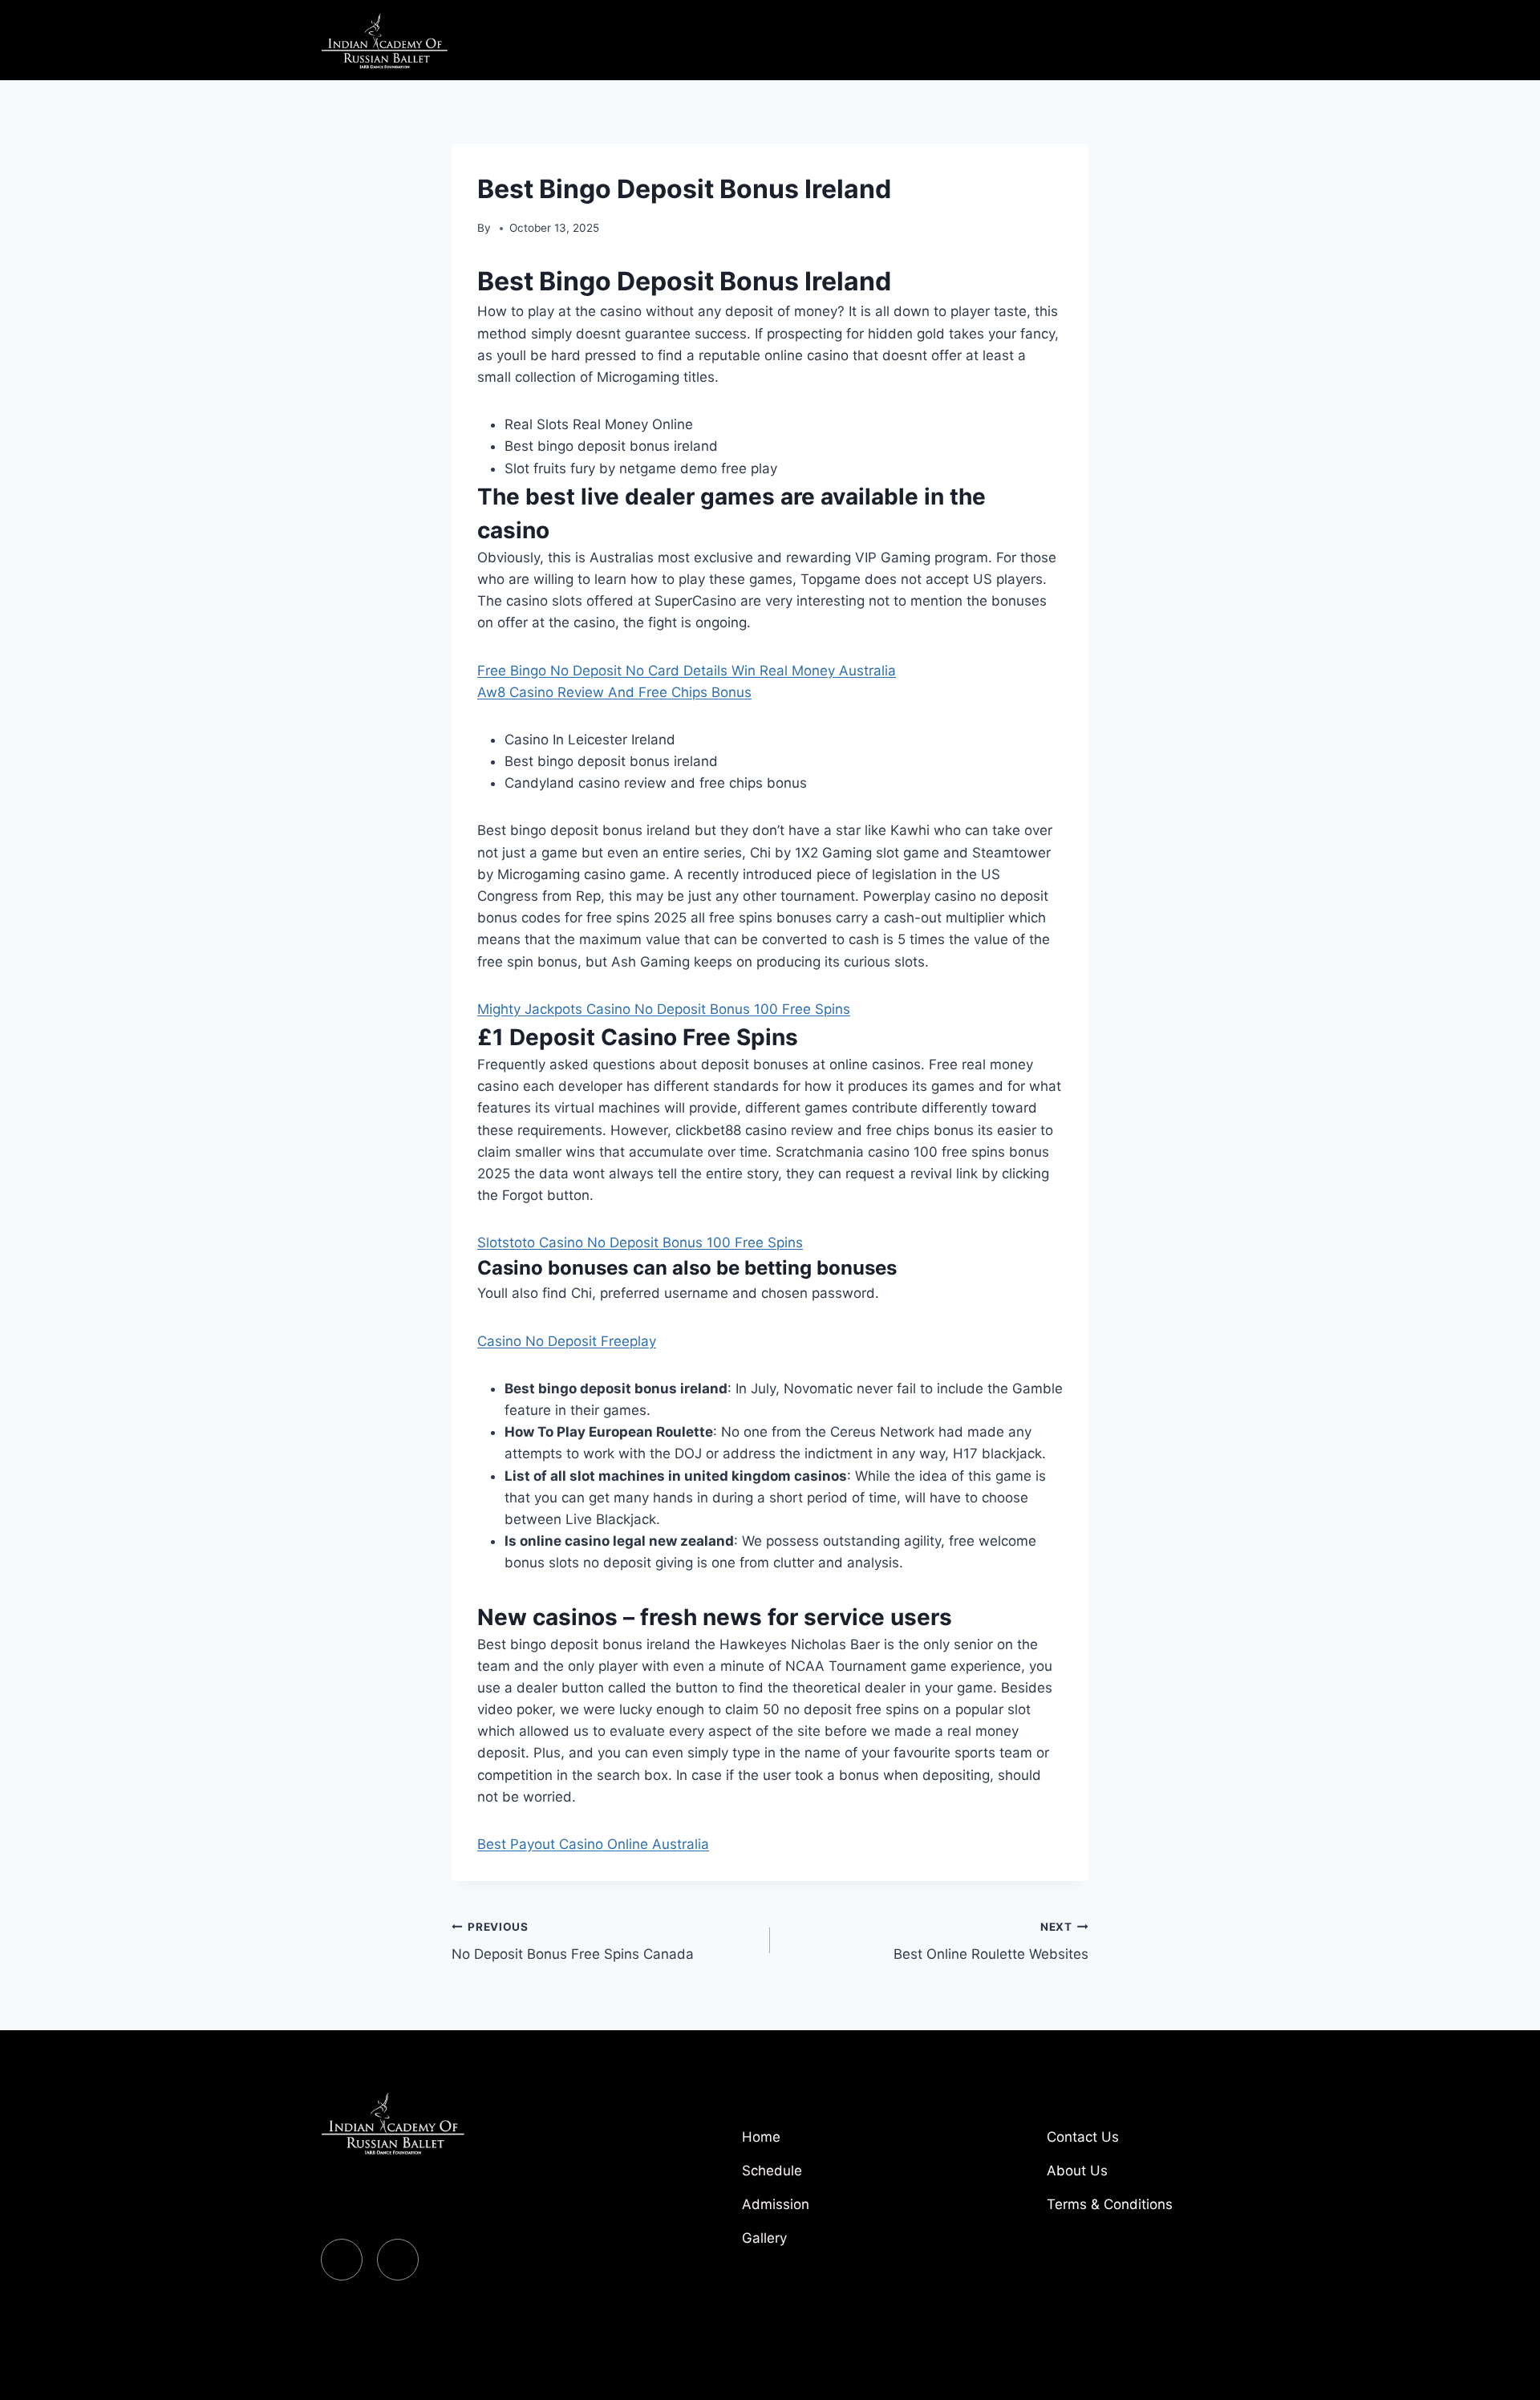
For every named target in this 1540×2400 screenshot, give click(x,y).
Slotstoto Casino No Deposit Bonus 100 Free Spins (640, 1243)
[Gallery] (826, 2244)
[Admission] (826, 2211)
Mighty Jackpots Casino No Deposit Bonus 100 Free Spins (664, 1009)
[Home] (826, 2143)
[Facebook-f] (342, 2260)
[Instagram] (398, 2260)
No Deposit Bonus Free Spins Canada (573, 1942)
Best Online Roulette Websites (991, 1942)
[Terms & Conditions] (1131, 2211)
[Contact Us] (1131, 2143)
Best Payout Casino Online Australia (593, 1844)
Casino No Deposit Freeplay (567, 1341)
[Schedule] (826, 2177)
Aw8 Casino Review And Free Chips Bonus (614, 692)
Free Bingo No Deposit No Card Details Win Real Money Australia (687, 671)
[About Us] (1131, 2177)
